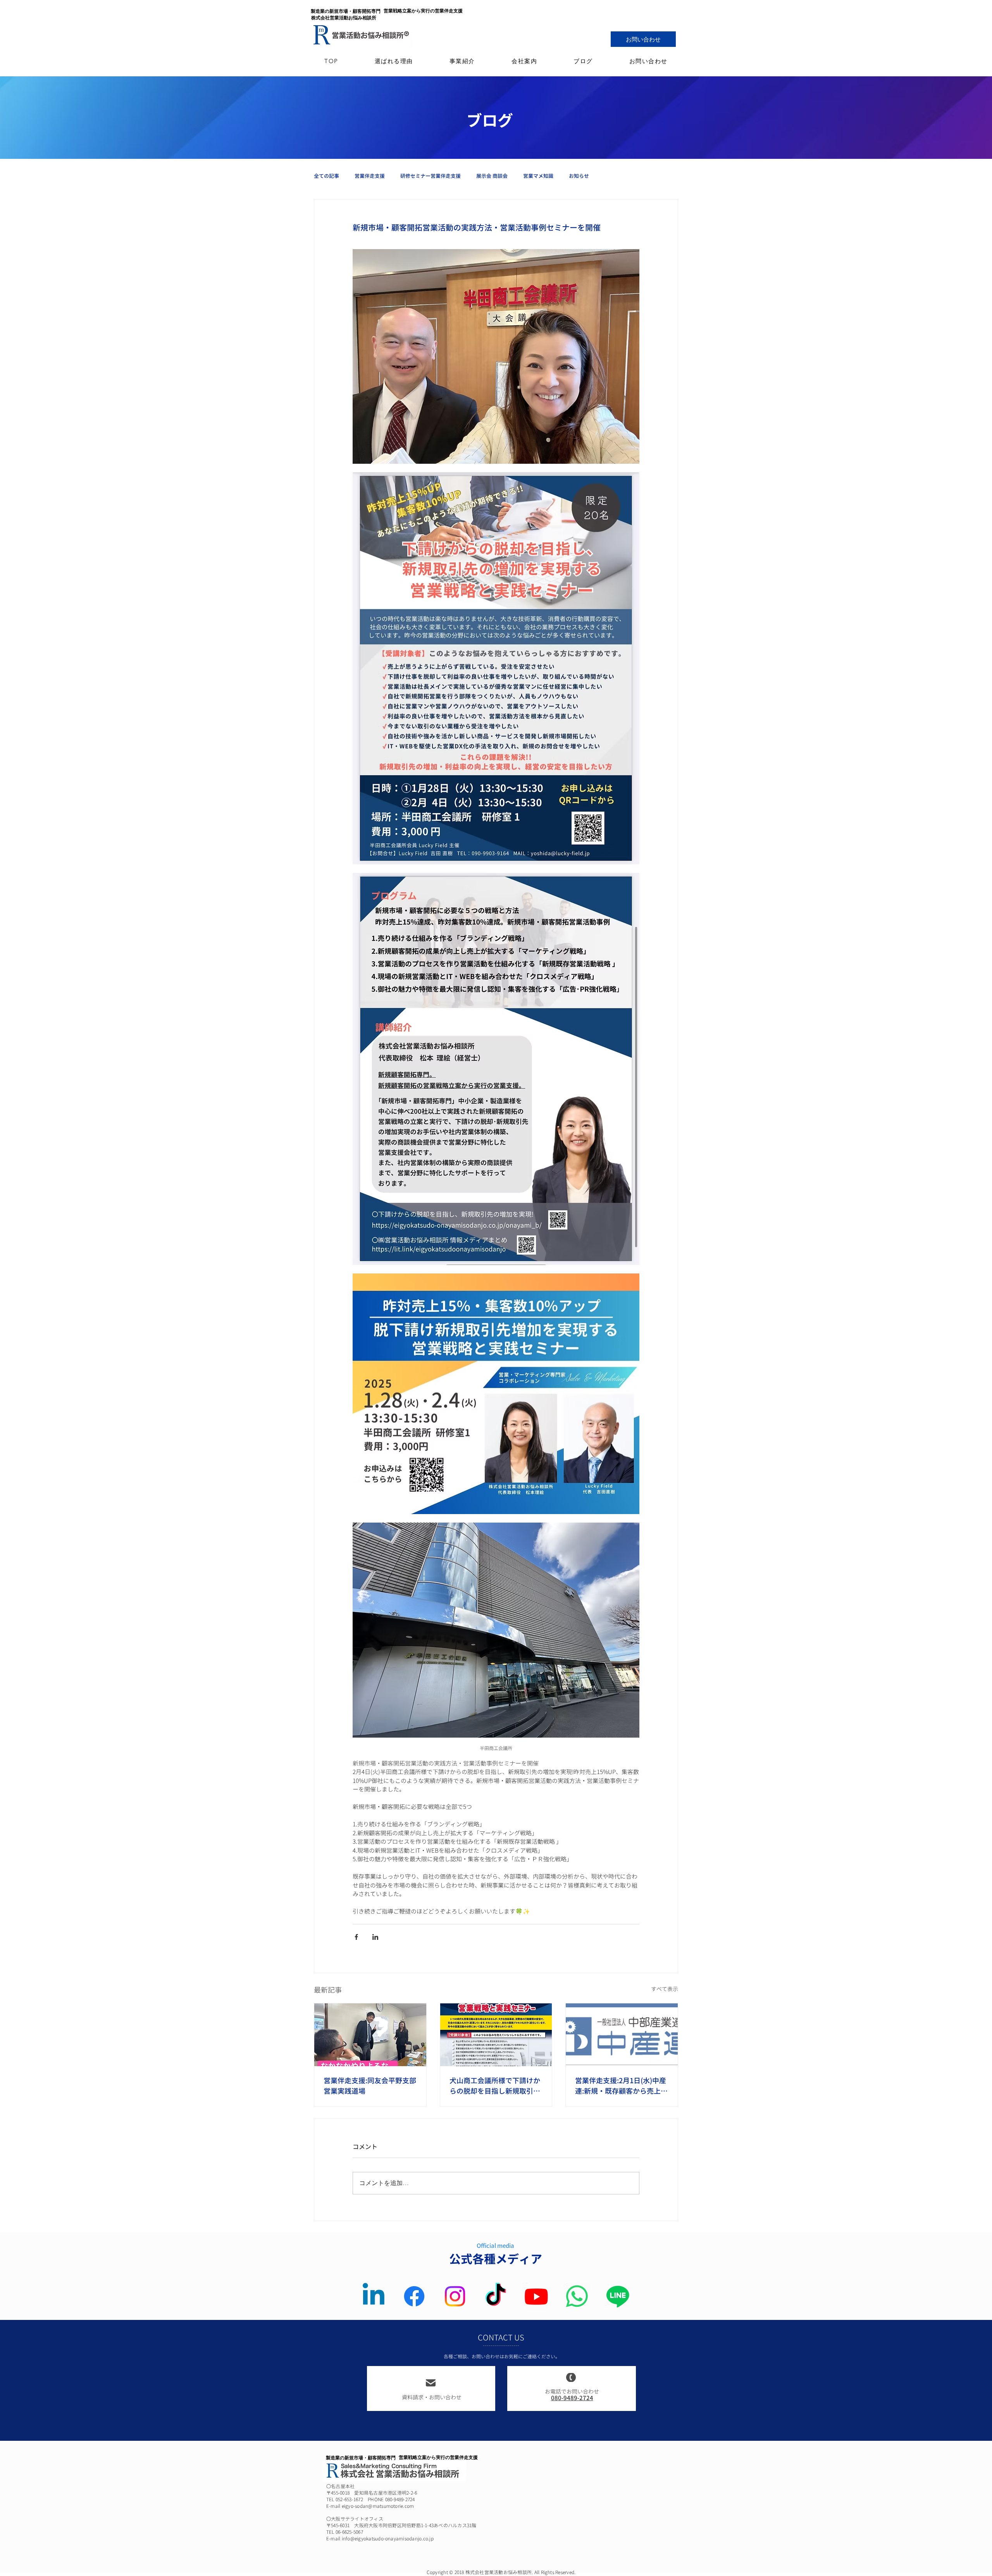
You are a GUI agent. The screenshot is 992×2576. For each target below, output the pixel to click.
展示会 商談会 (492, 176)
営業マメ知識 (538, 176)
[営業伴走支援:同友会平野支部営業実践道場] (370, 2035)
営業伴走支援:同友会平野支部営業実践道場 (370, 2086)
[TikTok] (496, 2296)
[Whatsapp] (577, 2296)
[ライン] (618, 2296)
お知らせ (579, 176)
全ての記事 (326, 176)
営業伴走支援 (370, 176)
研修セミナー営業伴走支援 (431, 176)
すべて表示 (665, 1989)
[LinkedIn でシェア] (375, 1937)
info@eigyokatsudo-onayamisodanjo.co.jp (388, 2539)
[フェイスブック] (414, 2296)
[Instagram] (455, 2296)
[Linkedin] (374, 2296)
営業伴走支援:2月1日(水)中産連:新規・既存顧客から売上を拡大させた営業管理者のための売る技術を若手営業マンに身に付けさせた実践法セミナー (621, 2086)
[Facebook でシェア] (356, 1937)
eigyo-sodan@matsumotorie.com (378, 2506)
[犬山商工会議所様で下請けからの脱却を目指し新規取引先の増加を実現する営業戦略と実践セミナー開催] (496, 2035)
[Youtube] (536, 2296)
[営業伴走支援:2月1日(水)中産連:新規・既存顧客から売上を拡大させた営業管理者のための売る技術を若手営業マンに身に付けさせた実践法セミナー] (622, 2035)
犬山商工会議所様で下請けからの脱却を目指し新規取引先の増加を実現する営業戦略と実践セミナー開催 (495, 2086)
